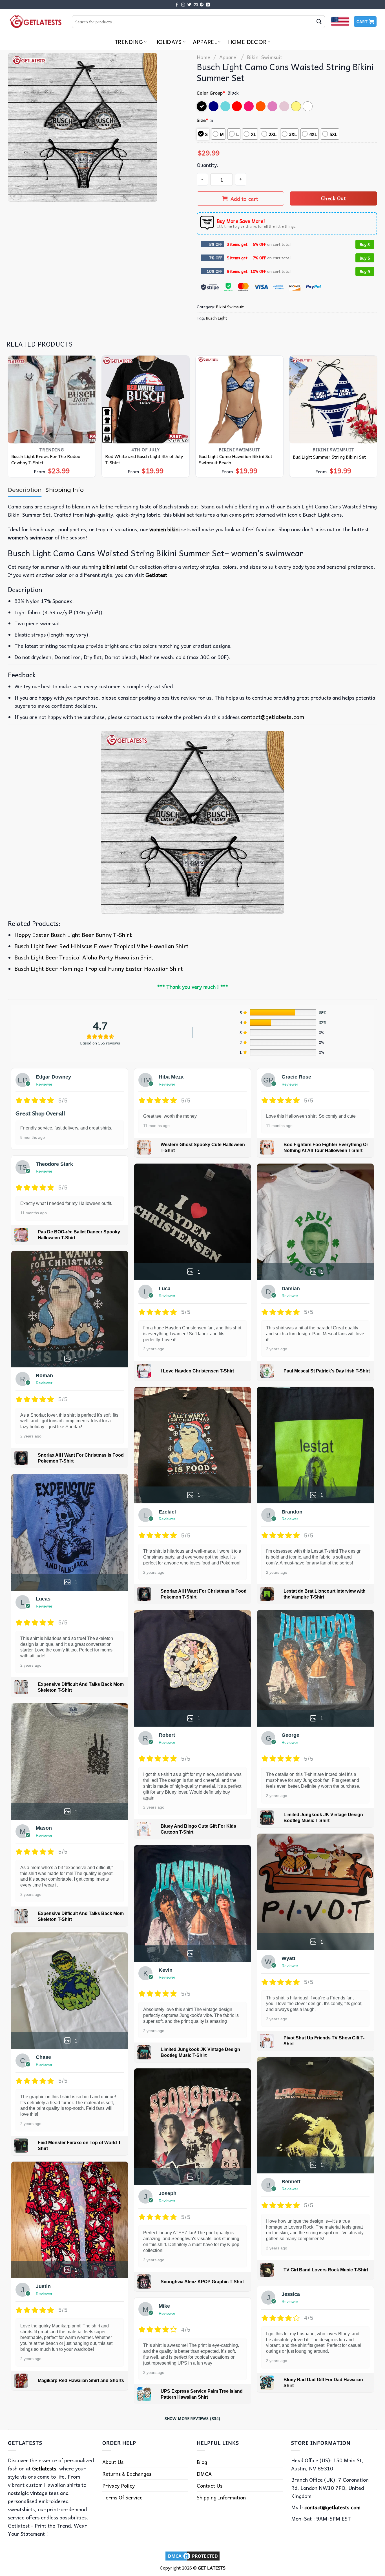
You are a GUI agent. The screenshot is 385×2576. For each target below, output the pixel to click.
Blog (202, 2462)
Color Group (211, 93)
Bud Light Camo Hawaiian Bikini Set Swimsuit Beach (236, 459)
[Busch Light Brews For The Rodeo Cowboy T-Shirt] (52, 399)
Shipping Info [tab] (65, 490)
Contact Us (210, 2485)
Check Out (334, 198)
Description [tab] (25, 490)
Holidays (168, 42)
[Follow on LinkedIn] (208, 5)
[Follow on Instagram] (183, 5)
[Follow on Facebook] (177, 5)
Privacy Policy (119, 2485)
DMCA (204, 2474)
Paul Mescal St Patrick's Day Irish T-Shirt (327, 1371)
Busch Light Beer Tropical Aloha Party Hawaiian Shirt (84, 957)
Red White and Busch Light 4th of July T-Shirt (144, 459)
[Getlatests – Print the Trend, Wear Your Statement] (36, 22)
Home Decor (247, 42)
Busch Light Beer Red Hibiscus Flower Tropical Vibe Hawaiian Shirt (101, 946)
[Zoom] (16, 194)
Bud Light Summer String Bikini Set (329, 457)
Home (203, 57)
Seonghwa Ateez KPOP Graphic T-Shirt (202, 2282)
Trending (129, 42)
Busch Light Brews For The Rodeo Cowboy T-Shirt (46, 459)
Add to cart (245, 199)
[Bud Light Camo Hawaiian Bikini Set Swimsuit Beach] (240, 399)
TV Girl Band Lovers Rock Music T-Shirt (326, 2270)
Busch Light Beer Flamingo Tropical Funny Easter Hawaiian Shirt (99, 968)
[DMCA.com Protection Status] (193, 2555)
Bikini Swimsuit (265, 57)
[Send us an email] (196, 5)
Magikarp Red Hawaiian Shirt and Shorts (81, 2380)
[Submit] (319, 22)
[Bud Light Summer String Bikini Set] (333, 399)
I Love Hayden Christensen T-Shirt (197, 1371)
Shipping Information (221, 2497)
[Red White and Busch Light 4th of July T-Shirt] (146, 399)
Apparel (205, 42)
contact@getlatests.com (273, 717)
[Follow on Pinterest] (202, 5)
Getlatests (44, 2468)
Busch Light (217, 318)
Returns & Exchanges (127, 2474)
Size (203, 120)
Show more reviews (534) (193, 2418)
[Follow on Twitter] (189, 5)
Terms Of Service (122, 2497)
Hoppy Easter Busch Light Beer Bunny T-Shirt (73, 935)
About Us (113, 2462)
